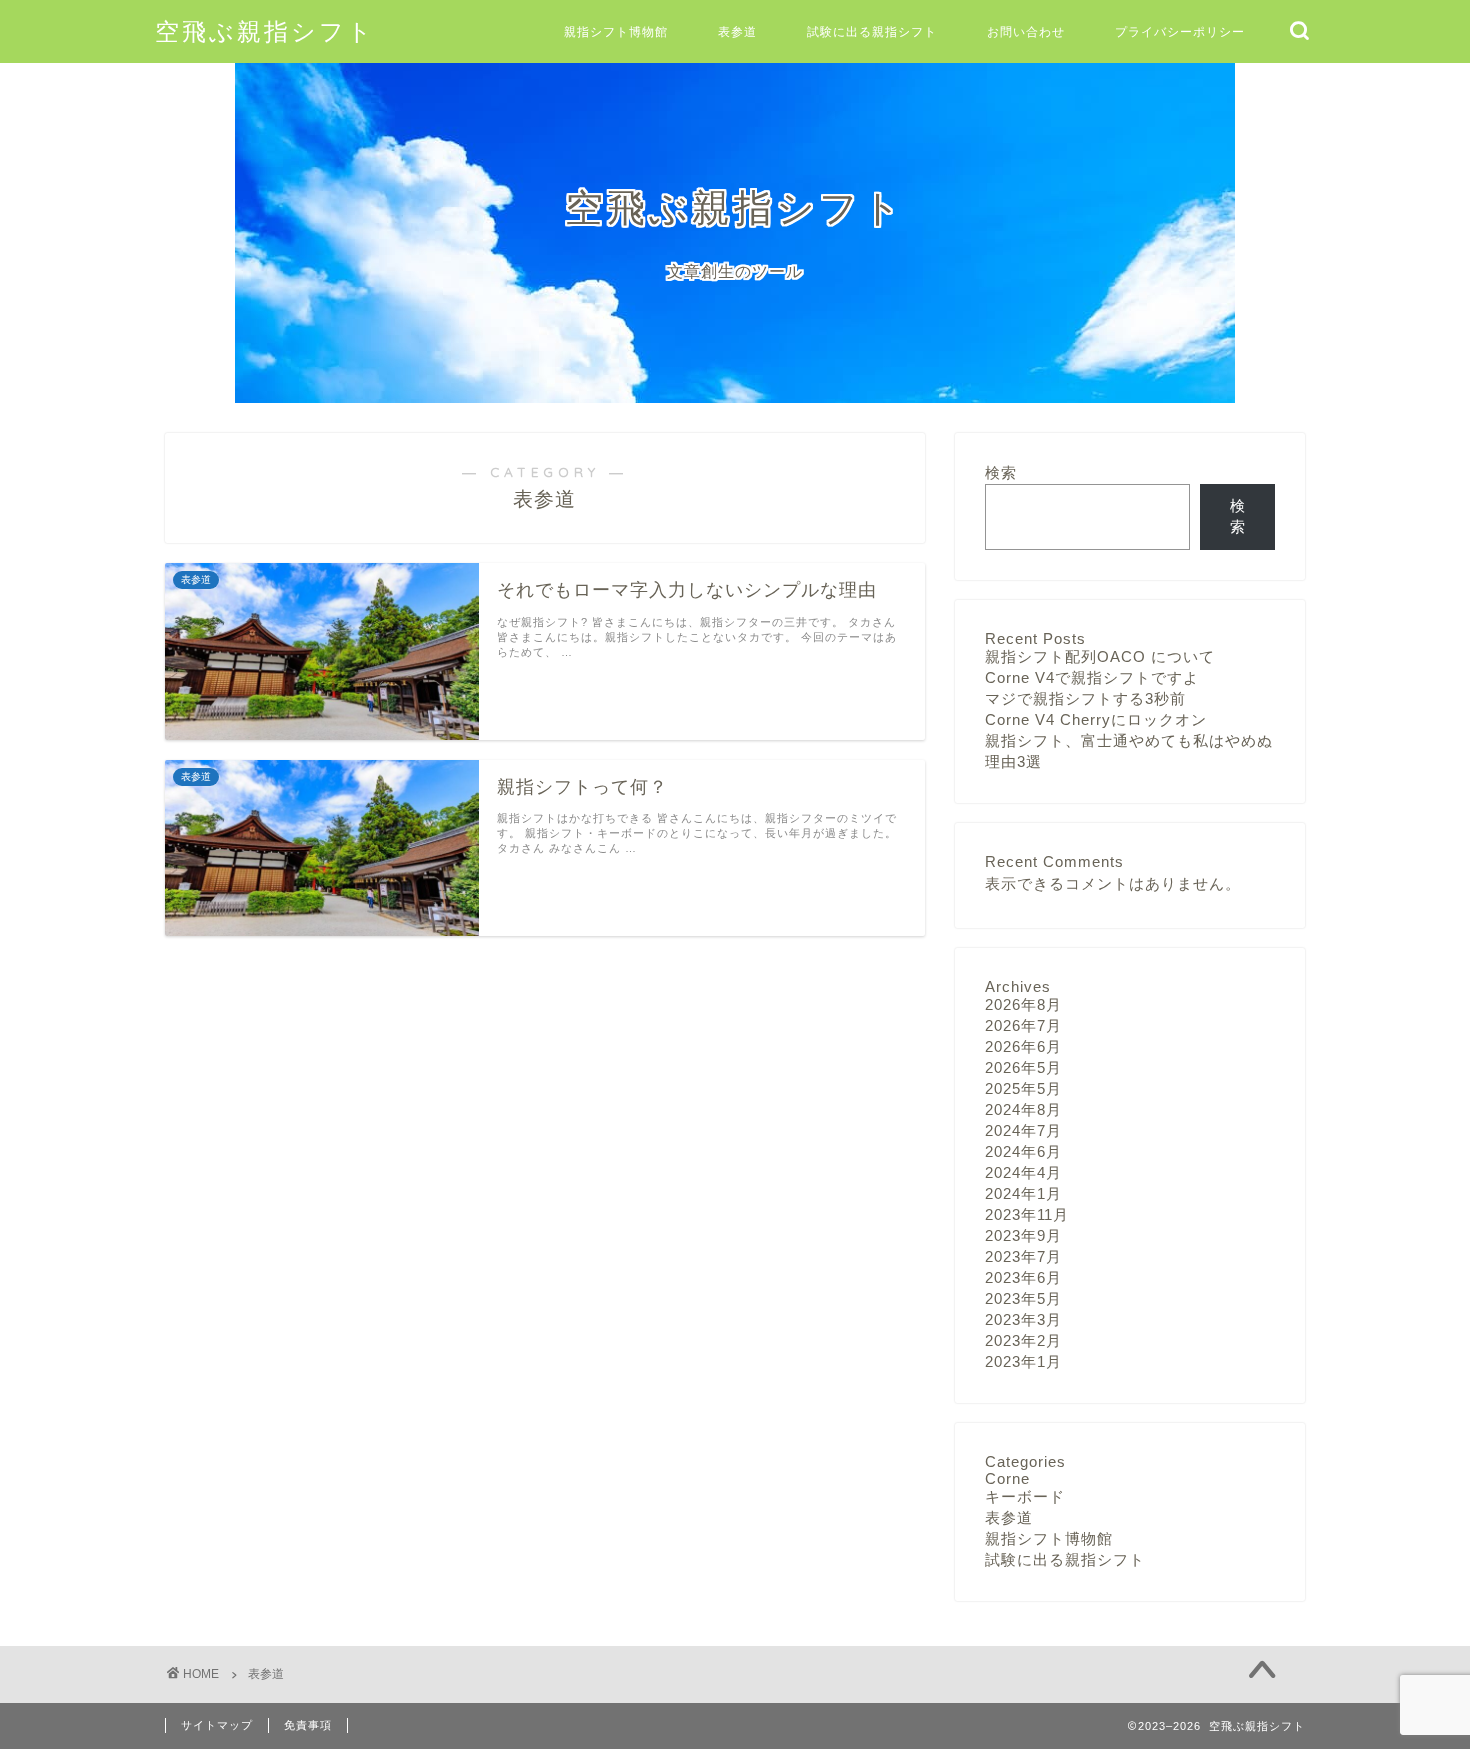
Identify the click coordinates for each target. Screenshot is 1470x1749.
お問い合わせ (1026, 31)
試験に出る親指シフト (872, 31)
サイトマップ (217, 1725)
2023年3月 (1023, 1319)
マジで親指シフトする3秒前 (1085, 698)
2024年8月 (1023, 1109)
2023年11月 (1027, 1214)
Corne (1007, 1478)
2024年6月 (1023, 1151)
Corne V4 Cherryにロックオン (1096, 719)
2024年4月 (1023, 1172)
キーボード (1025, 1496)
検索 (1001, 472)
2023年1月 (1023, 1361)
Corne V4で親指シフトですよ (1092, 677)
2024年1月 (1023, 1193)
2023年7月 (1023, 1256)
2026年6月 (1023, 1046)
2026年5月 (1023, 1067)
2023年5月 (1023, 1298)
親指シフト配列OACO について (1100, 656)
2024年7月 (1023, 1130)
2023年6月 (1023, 1277)
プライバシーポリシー (1180, 31)
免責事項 (308, 1725)
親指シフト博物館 (616, 31)
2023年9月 (1023, 1235)
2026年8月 (1023, 1004)
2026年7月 (1023, 1025)
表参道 (737, 31)
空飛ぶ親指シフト (265, 31)
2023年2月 (1023, 1340)
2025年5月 (1023, 1088)
